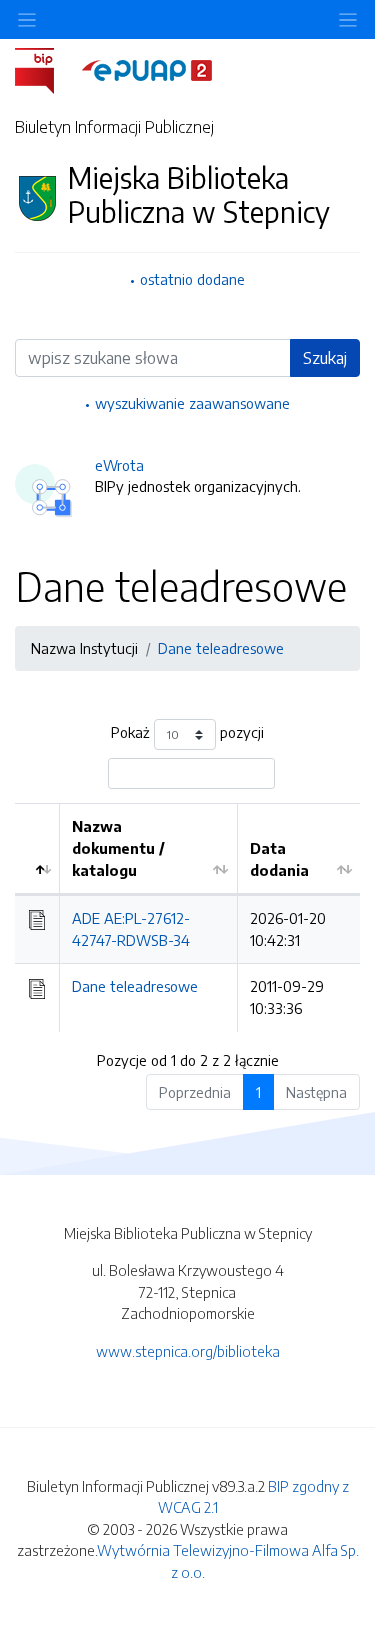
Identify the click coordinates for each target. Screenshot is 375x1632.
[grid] (187, 917)
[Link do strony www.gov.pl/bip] (46, 69)
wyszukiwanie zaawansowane (192, 403)
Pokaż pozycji (187, 733)
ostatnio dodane (192, 279)
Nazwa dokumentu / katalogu (118, 847)
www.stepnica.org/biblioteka (188, 1351)
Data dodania (279, 859)
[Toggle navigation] (348, 19)
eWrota (119, 465)
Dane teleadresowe (221, 648)
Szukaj (325, 358)
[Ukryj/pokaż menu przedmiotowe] (27, 19)
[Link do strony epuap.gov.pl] (147, 69)
